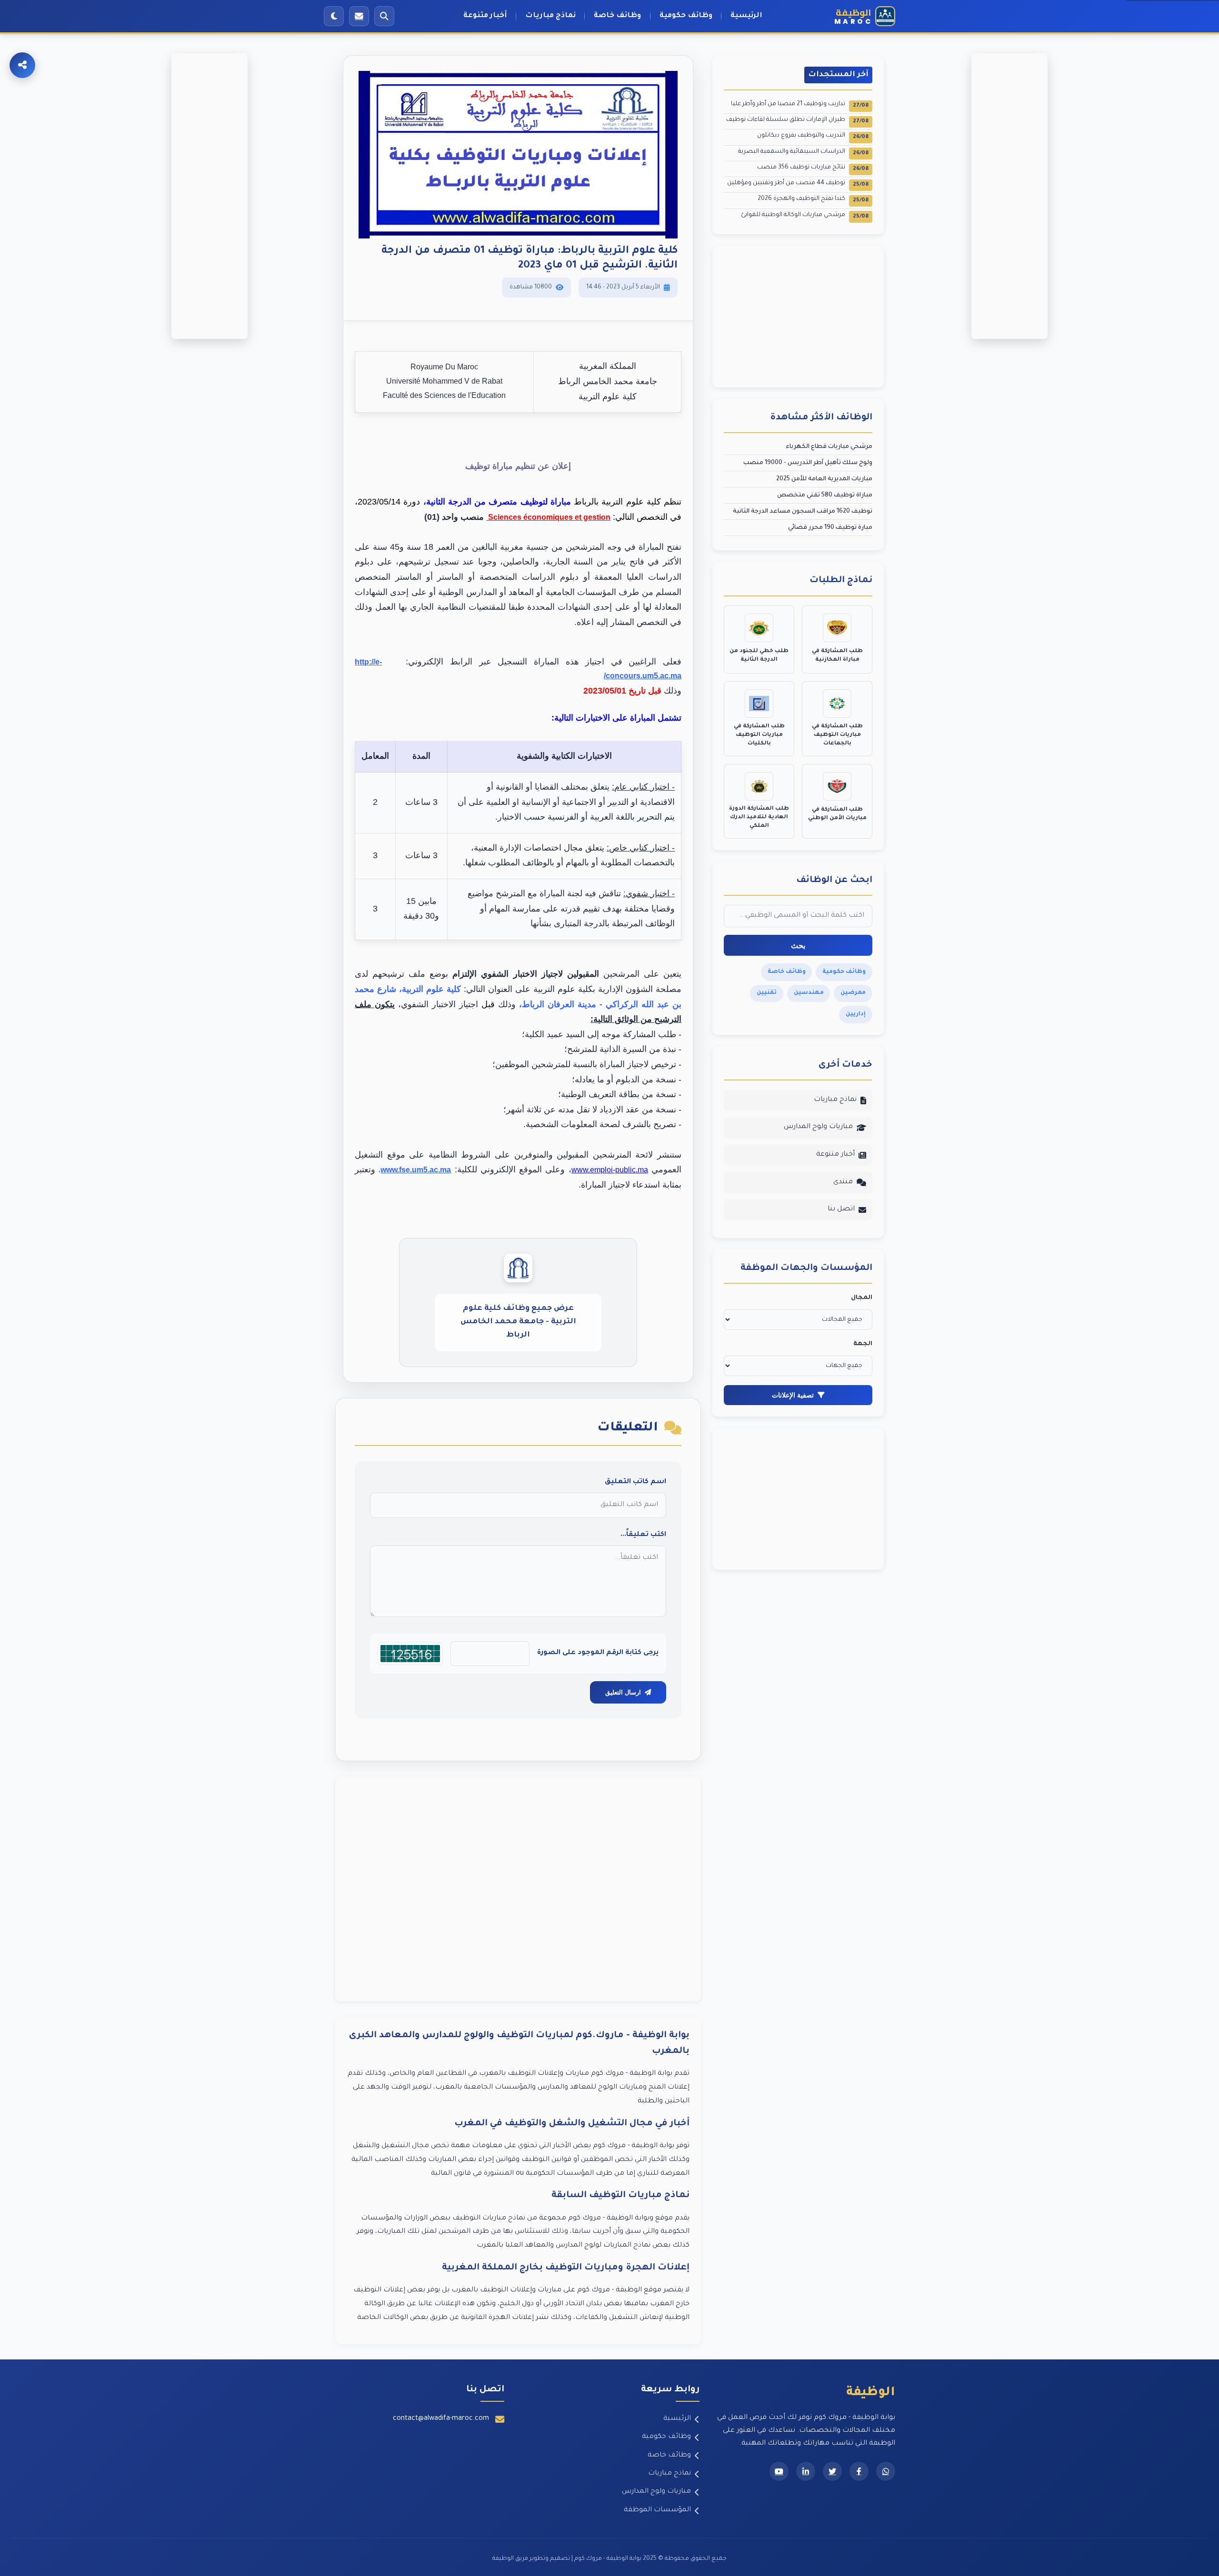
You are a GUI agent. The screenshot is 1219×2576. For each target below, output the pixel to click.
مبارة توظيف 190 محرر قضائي (830, 528)
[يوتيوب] (779, 2471)
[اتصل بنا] (359, 16)
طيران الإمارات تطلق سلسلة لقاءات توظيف (797, 121)
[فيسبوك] (859, 2471)
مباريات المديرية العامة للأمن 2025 (824, 479)
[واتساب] (886, 2471)
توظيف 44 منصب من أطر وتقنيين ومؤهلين (798, 184)
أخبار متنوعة (485, 16)
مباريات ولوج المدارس (818, 1127)
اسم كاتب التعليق (635, 1482)
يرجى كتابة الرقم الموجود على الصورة (598, 1653)
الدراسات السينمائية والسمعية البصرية (803, 153)
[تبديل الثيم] (334, 16)
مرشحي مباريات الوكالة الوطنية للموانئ (805, 216)
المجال (862, 1298)
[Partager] (22, 65)
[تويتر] (832, 2471)
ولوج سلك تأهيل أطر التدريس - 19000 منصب (808, 463)
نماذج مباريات (550, 16)
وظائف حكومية (686, 16)
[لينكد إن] (806, 2471)
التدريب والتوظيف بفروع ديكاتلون (813, 136)
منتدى (843, 1182)
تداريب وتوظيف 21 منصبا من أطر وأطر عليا (800, 105)
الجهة (863, 1344)
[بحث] (384, 16)
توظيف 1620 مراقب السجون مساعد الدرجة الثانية (803, 512)
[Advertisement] (518, 1889)
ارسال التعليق (623, 1692)
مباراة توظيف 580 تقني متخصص (825, 495)
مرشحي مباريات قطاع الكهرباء (829, 447)
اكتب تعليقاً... (643, 1535)
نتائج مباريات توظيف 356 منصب (813, 168)
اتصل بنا (841, 1209)
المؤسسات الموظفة (657, 2510)
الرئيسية (746, 16)
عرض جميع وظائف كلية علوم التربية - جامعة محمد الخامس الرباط (518, 1322)
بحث (798, 946)
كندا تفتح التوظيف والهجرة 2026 (813, 200)
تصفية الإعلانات (793, 1395)
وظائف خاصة (617, 16)
